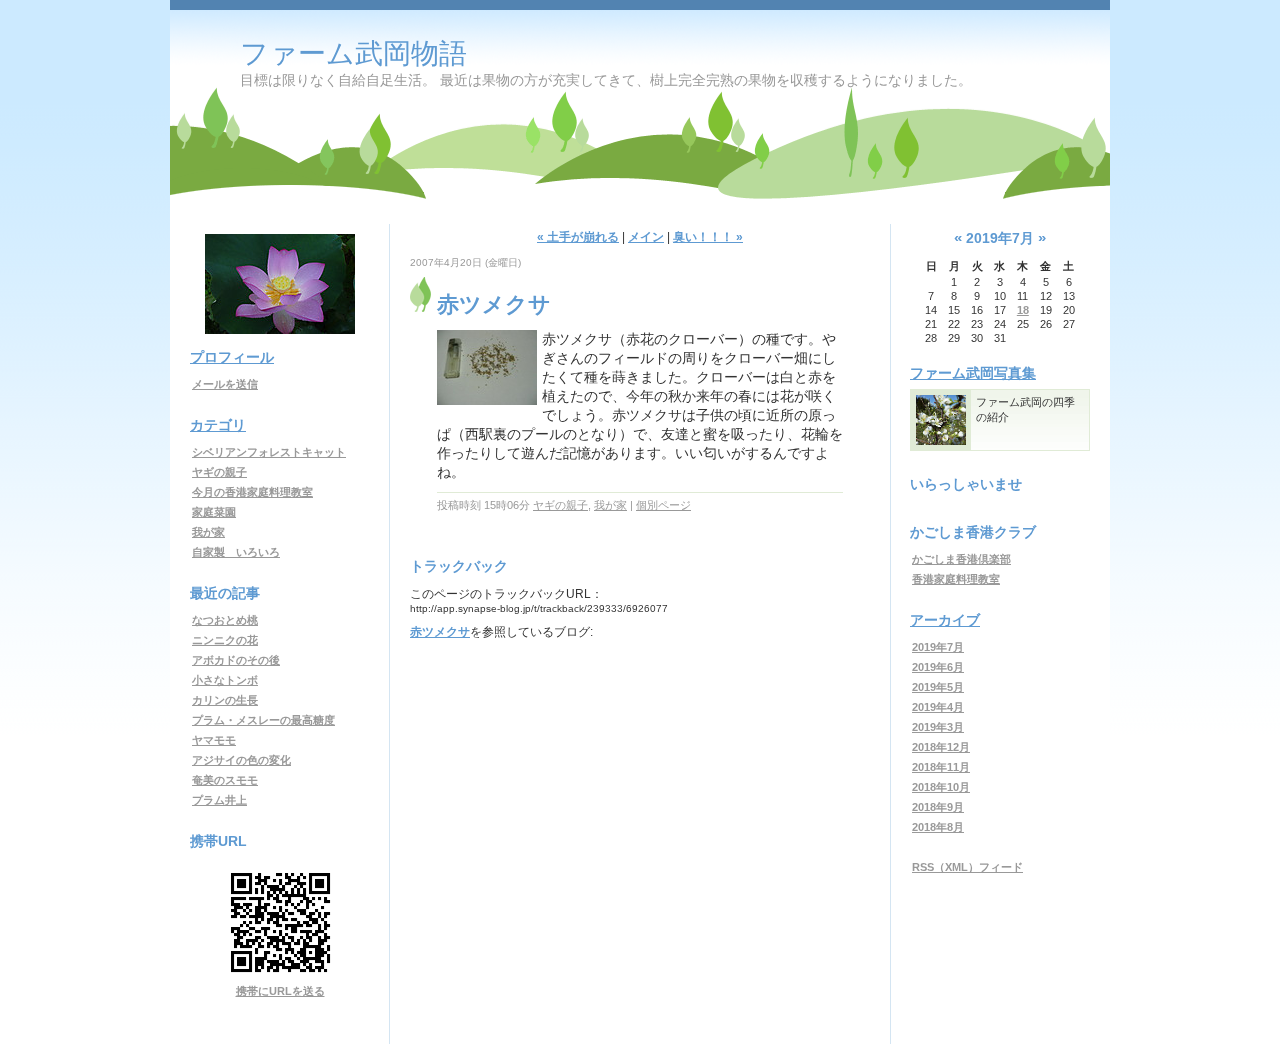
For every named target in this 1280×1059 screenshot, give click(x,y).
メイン (646, 237)
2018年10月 (941, 787)
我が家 (208, 532)
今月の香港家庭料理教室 (252, 492)
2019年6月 (938, 667)
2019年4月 (938, 707)
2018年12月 (941, 747)
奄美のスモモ (225, 780)
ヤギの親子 (219, 472)
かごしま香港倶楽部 (961, 559)
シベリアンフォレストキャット (269, 452)
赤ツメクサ (440, 632)
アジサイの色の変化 (241, 760)
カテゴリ (218, 425)
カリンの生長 (225, 700)
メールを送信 (225, 384)
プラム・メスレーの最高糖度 (263, 720)
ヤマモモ (214, 740)
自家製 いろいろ (236, 552)
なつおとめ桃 (225, 620)
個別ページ (663, 505)
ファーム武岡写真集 (973, 373)
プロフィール (232, 357)
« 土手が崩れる (578, 237)
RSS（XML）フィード (967, 867)
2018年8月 (938, 827)
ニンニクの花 (225, 640)
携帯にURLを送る (280, 991)
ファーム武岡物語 (353, 53)
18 (1023, 310)
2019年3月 (938, 727)
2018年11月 (941, 767)
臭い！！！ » (708, 237)
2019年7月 (938, 647)
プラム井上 (219, 800)
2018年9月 (938, 807)
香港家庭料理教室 (956, 579)
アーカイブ (945, 620)
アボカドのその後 (236, 660)
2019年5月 (938, 687)
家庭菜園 (214, 512)
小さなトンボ (225, 680)
